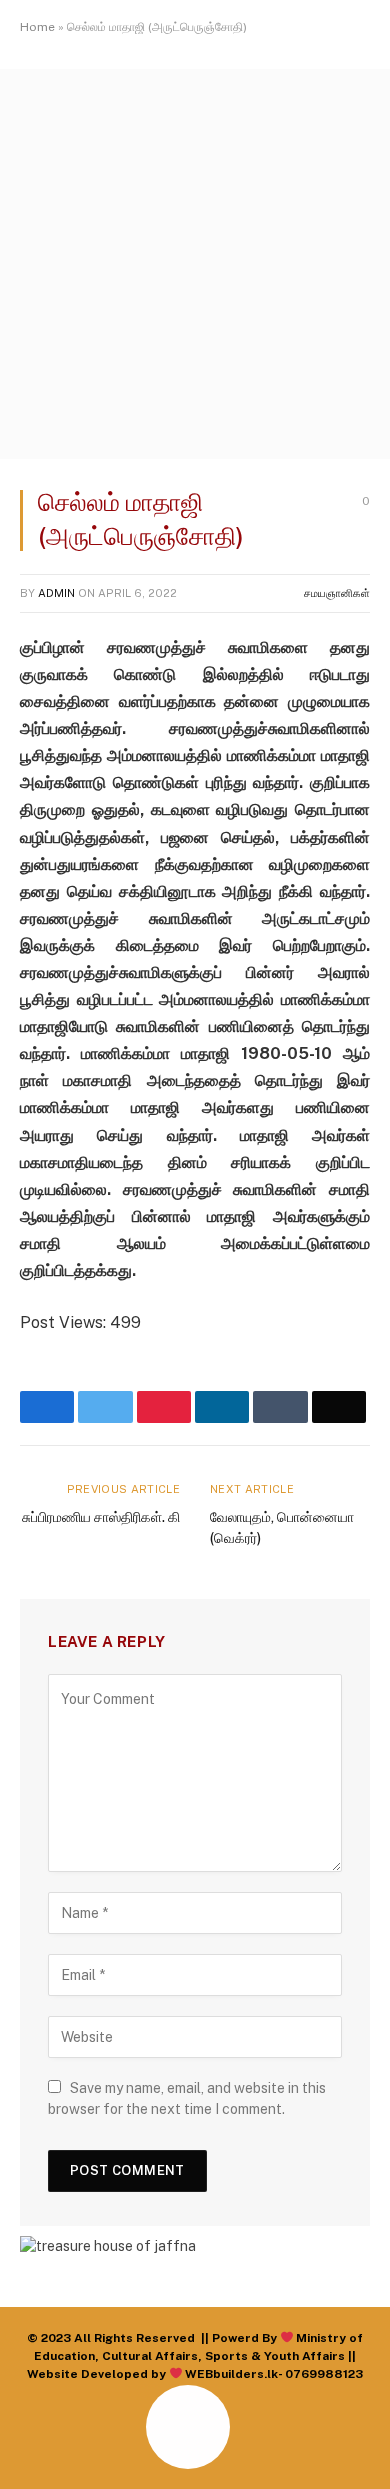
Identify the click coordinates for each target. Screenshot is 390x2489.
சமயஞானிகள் (337, 593)
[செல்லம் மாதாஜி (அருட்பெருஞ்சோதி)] (195, 454)
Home (37, 27)
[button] (35, 2450)
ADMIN (56, 593)
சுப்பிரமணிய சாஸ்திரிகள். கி (101, 1517)
